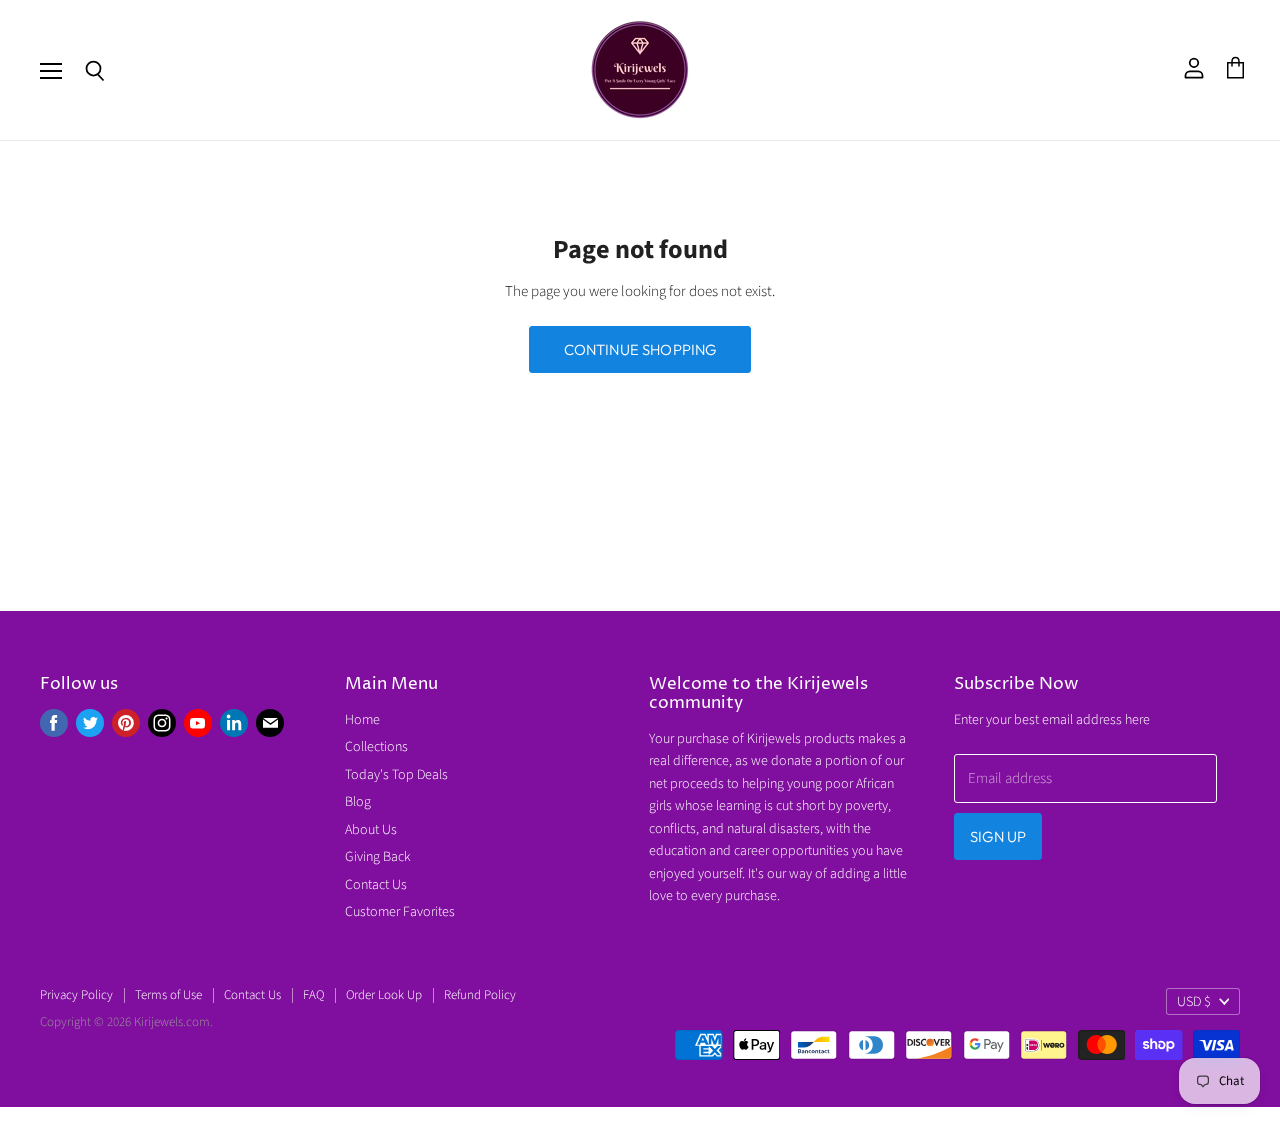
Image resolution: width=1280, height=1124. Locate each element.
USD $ (1194, 1002)
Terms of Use (168, 995)
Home (362, 720)
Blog (358, 802)
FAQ (313, 995)
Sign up (998, 836)
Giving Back (378, 857)
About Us (371, 830)
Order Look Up (384, 995)
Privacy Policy (76, 995)
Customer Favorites (400, 912)
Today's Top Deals (396, 775)
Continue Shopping (640, 349)
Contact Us (376, 885)
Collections (376, 747)
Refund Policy (480, 995)
